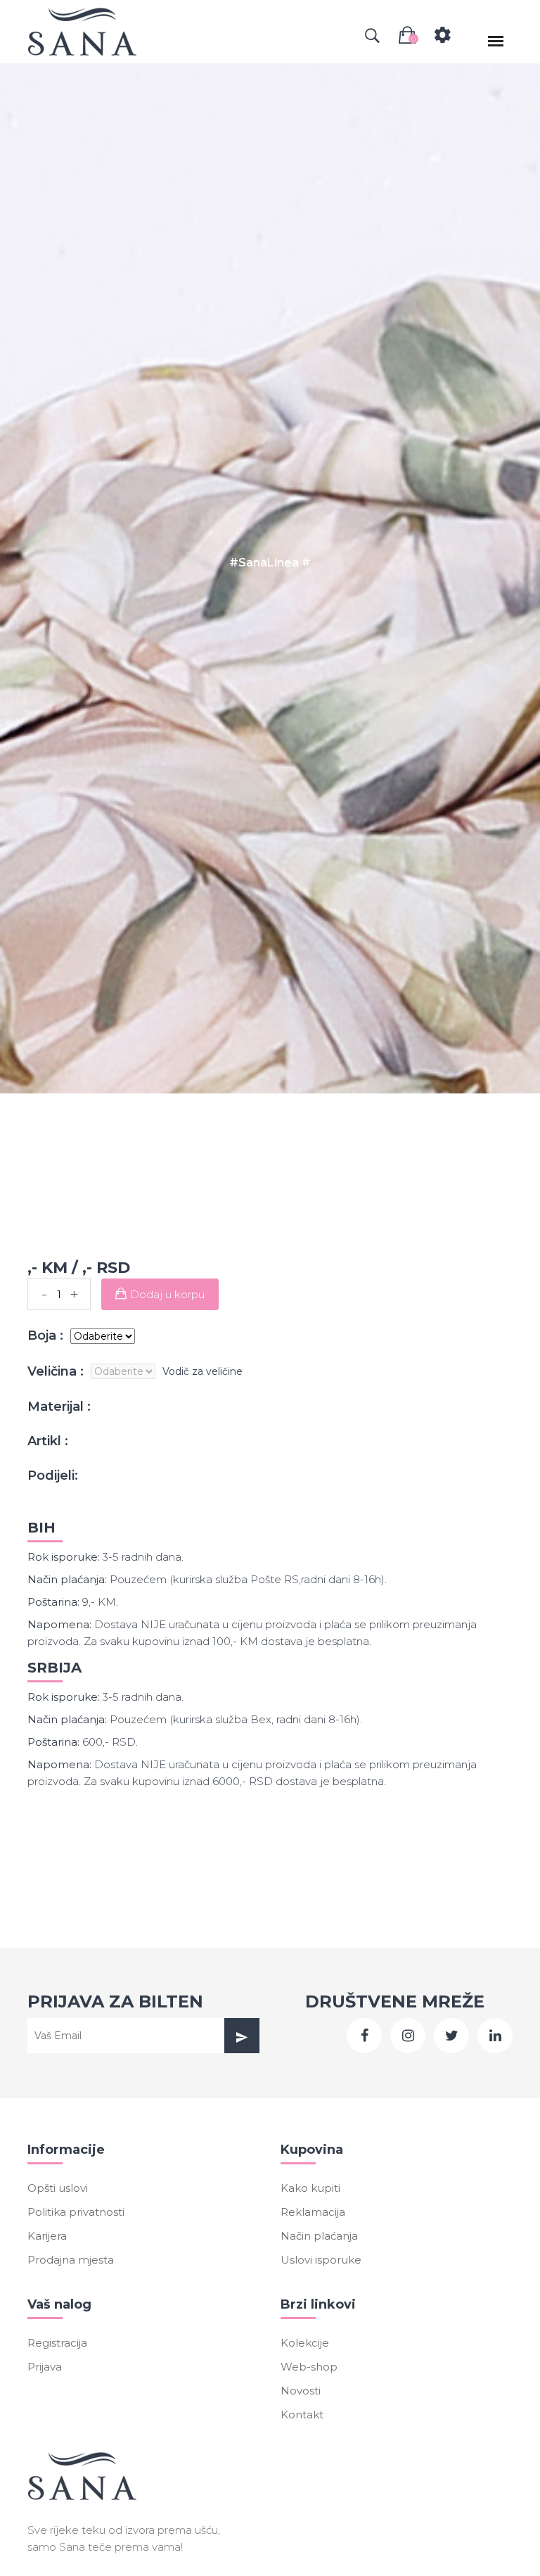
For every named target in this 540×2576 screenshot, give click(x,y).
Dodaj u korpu (167, 1294)
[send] (242, 2036)
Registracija (57, 2343)
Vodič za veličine (202, 1371)
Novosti (301, 2391)
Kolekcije (305, 2343)
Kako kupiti (310, 2188)
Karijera (47, 2236)
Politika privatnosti (76, 2212)
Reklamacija (313, 2212)
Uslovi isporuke (321, 2260)
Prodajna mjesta (71, 2260)
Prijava (45, 2367)
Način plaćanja (319, 2236)
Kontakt (302, 2415)
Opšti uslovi (58, 2188)
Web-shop (309, 2367)
